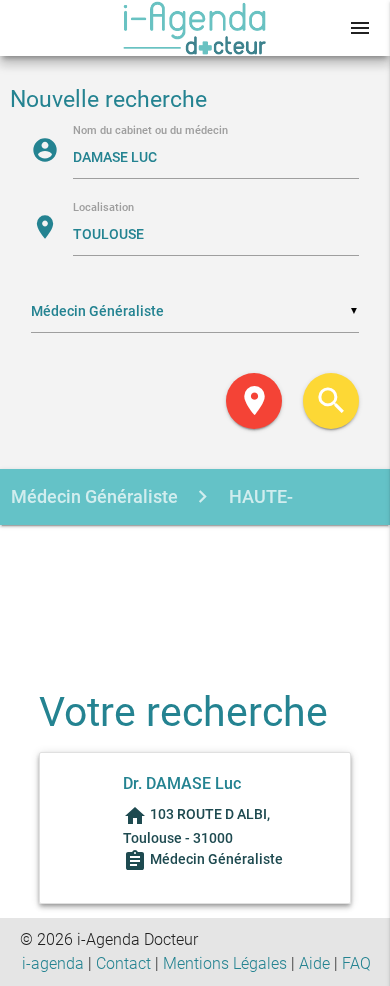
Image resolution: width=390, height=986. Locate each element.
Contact (123, 963)
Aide (314, 963)
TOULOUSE (185, 553)
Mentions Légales (225, 963)
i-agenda (53, 963)
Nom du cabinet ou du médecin (150, 131)
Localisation (103, 208)
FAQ (356, 963)
